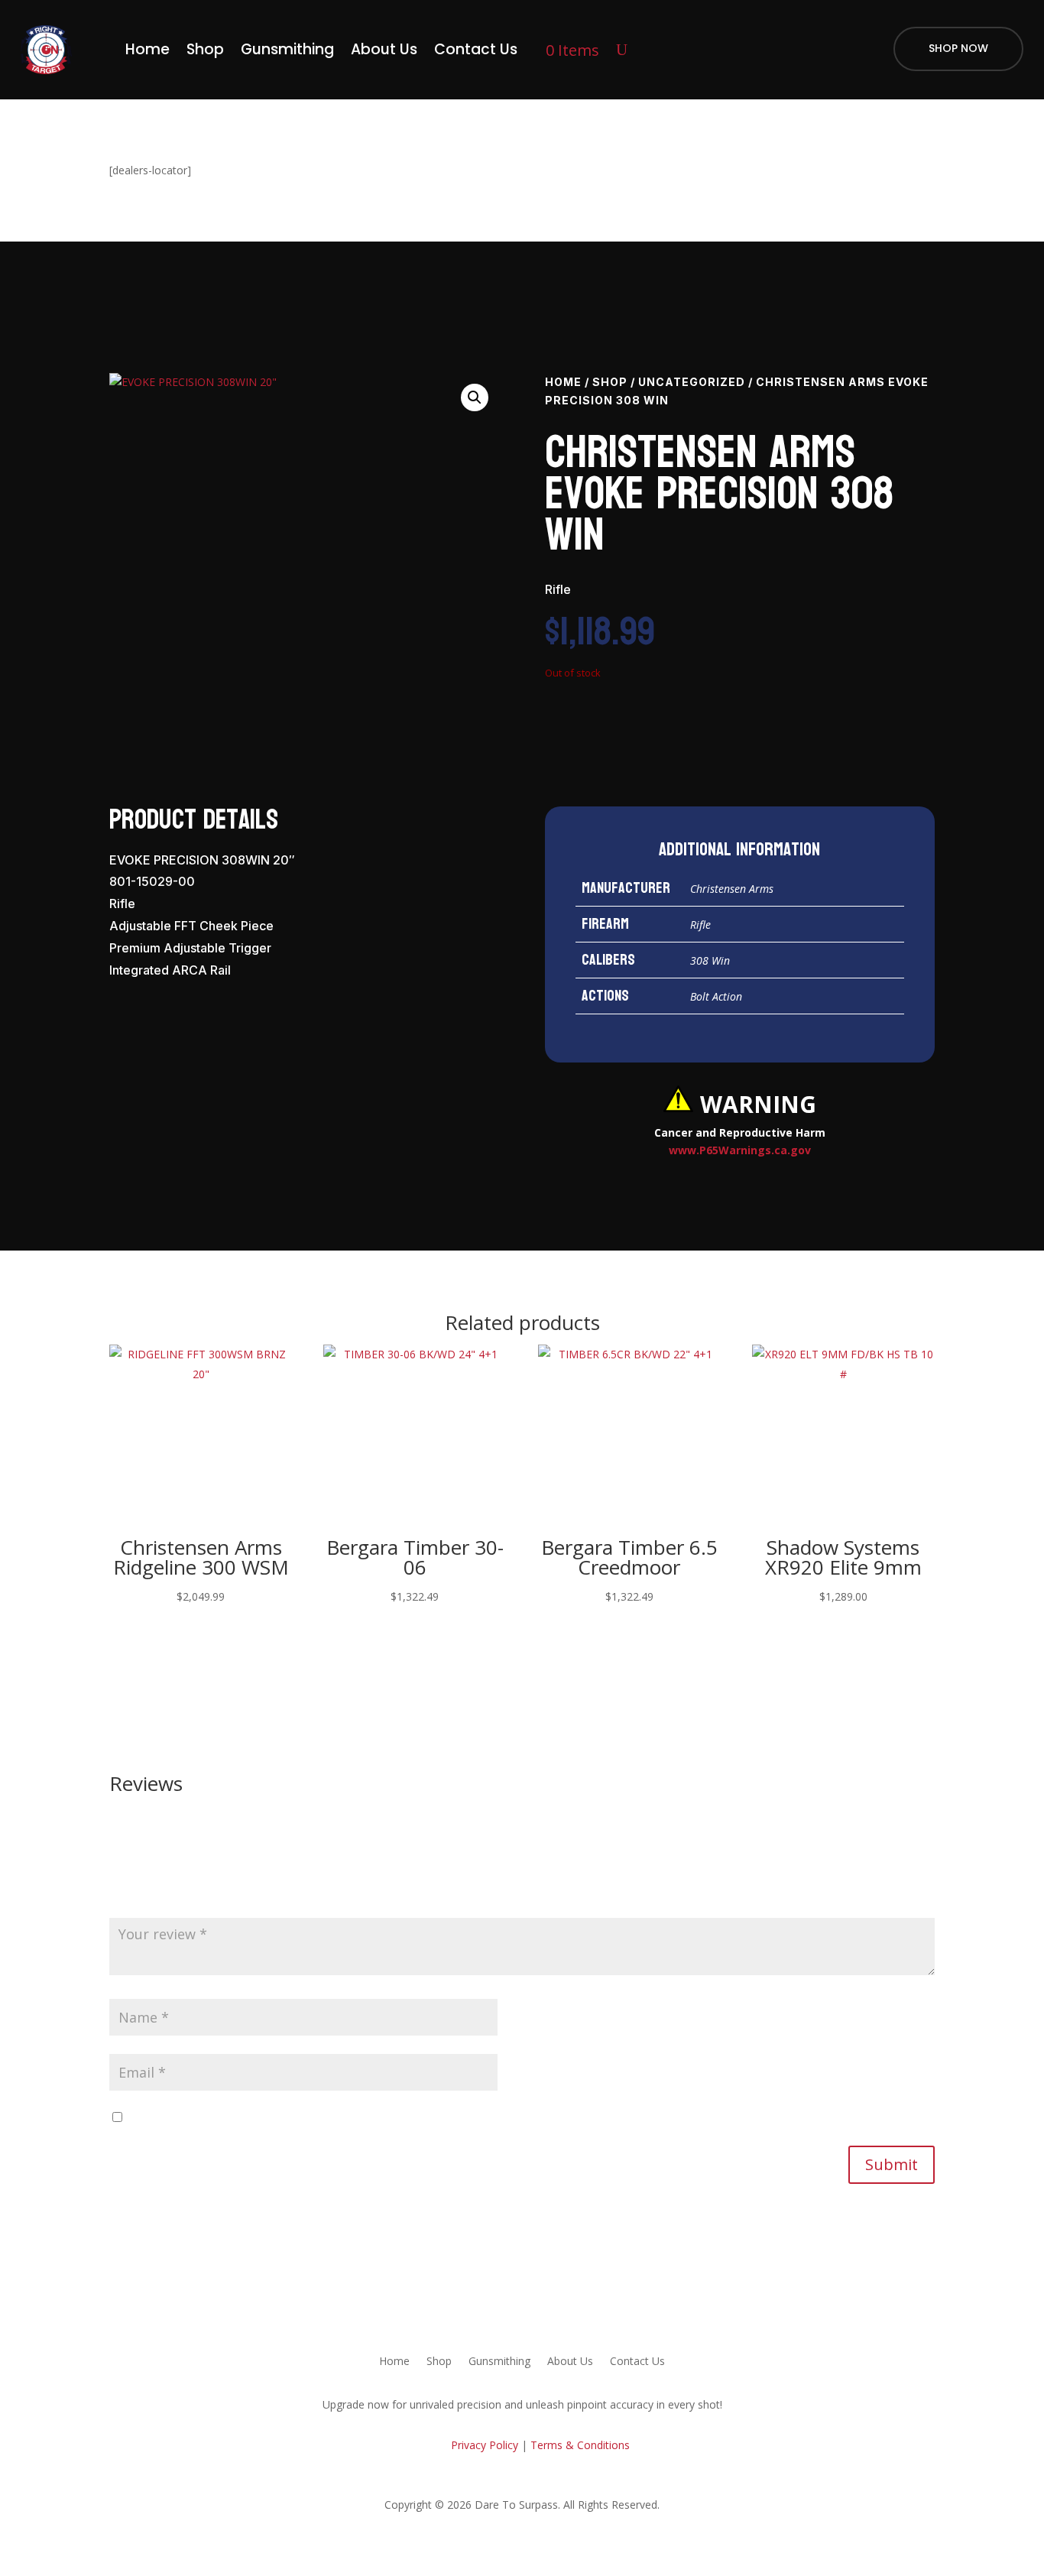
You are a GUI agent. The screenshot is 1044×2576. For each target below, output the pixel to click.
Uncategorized (692, 382)
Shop (205, 49)
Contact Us (476, 49)
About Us (384, 49)
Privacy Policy (483, 2445)
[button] (475, 397)
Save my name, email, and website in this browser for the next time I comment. (324, 2118)
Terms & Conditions (580, 2445)
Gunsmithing (287, 49)
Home (148, 49)
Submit (892, 2164)
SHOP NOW (958, 48)
